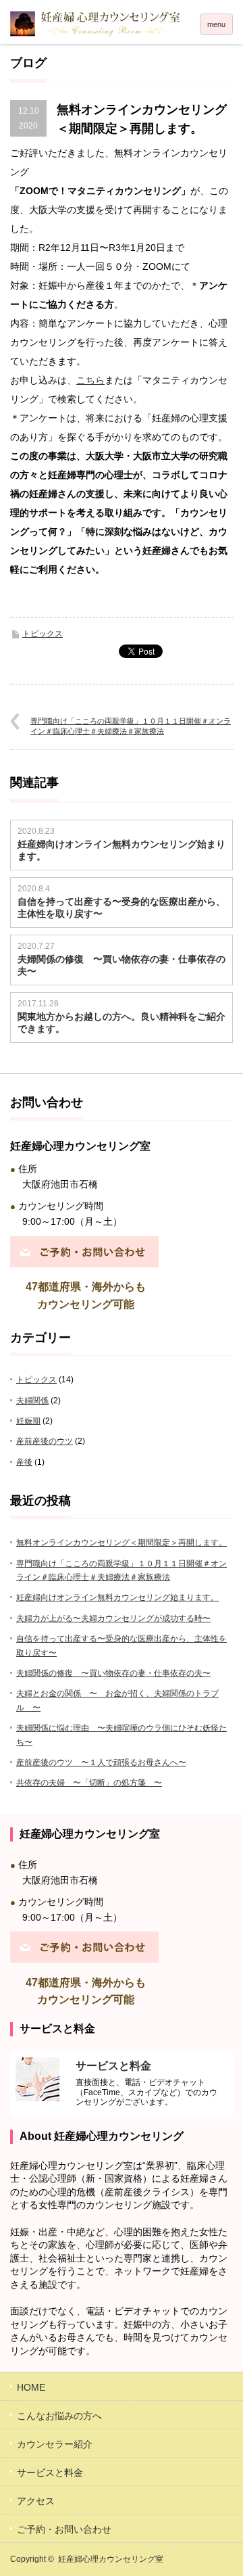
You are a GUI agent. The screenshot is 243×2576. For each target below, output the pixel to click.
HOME (31, 2387)
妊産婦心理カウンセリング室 (111, 2559)
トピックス (43, 634)
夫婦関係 (32, 1401)
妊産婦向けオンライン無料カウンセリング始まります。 (122, 850)
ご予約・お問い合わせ (64, 2529)
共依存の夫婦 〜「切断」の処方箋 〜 (89, 1783)
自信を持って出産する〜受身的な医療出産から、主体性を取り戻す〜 (122, 908)
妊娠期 (28, 1421)
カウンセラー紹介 (55, 2444)
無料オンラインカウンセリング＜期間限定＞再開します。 (122, 1543)
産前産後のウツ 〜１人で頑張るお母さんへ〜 (101, 1762)
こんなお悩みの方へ (59, 2416)
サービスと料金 (50, 2473)
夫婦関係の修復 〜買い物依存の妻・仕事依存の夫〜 (122, 965)
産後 (24, 1462)
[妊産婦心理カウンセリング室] (122, 24)
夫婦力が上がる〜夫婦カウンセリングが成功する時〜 (113, 1618)
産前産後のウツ (45, 1441)
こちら (90, 380)
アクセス (36, 2501)
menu (216, 24)
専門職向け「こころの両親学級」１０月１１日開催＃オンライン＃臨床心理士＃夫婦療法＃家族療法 (131, 726)
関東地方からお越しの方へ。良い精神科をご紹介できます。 (122, 1023)
